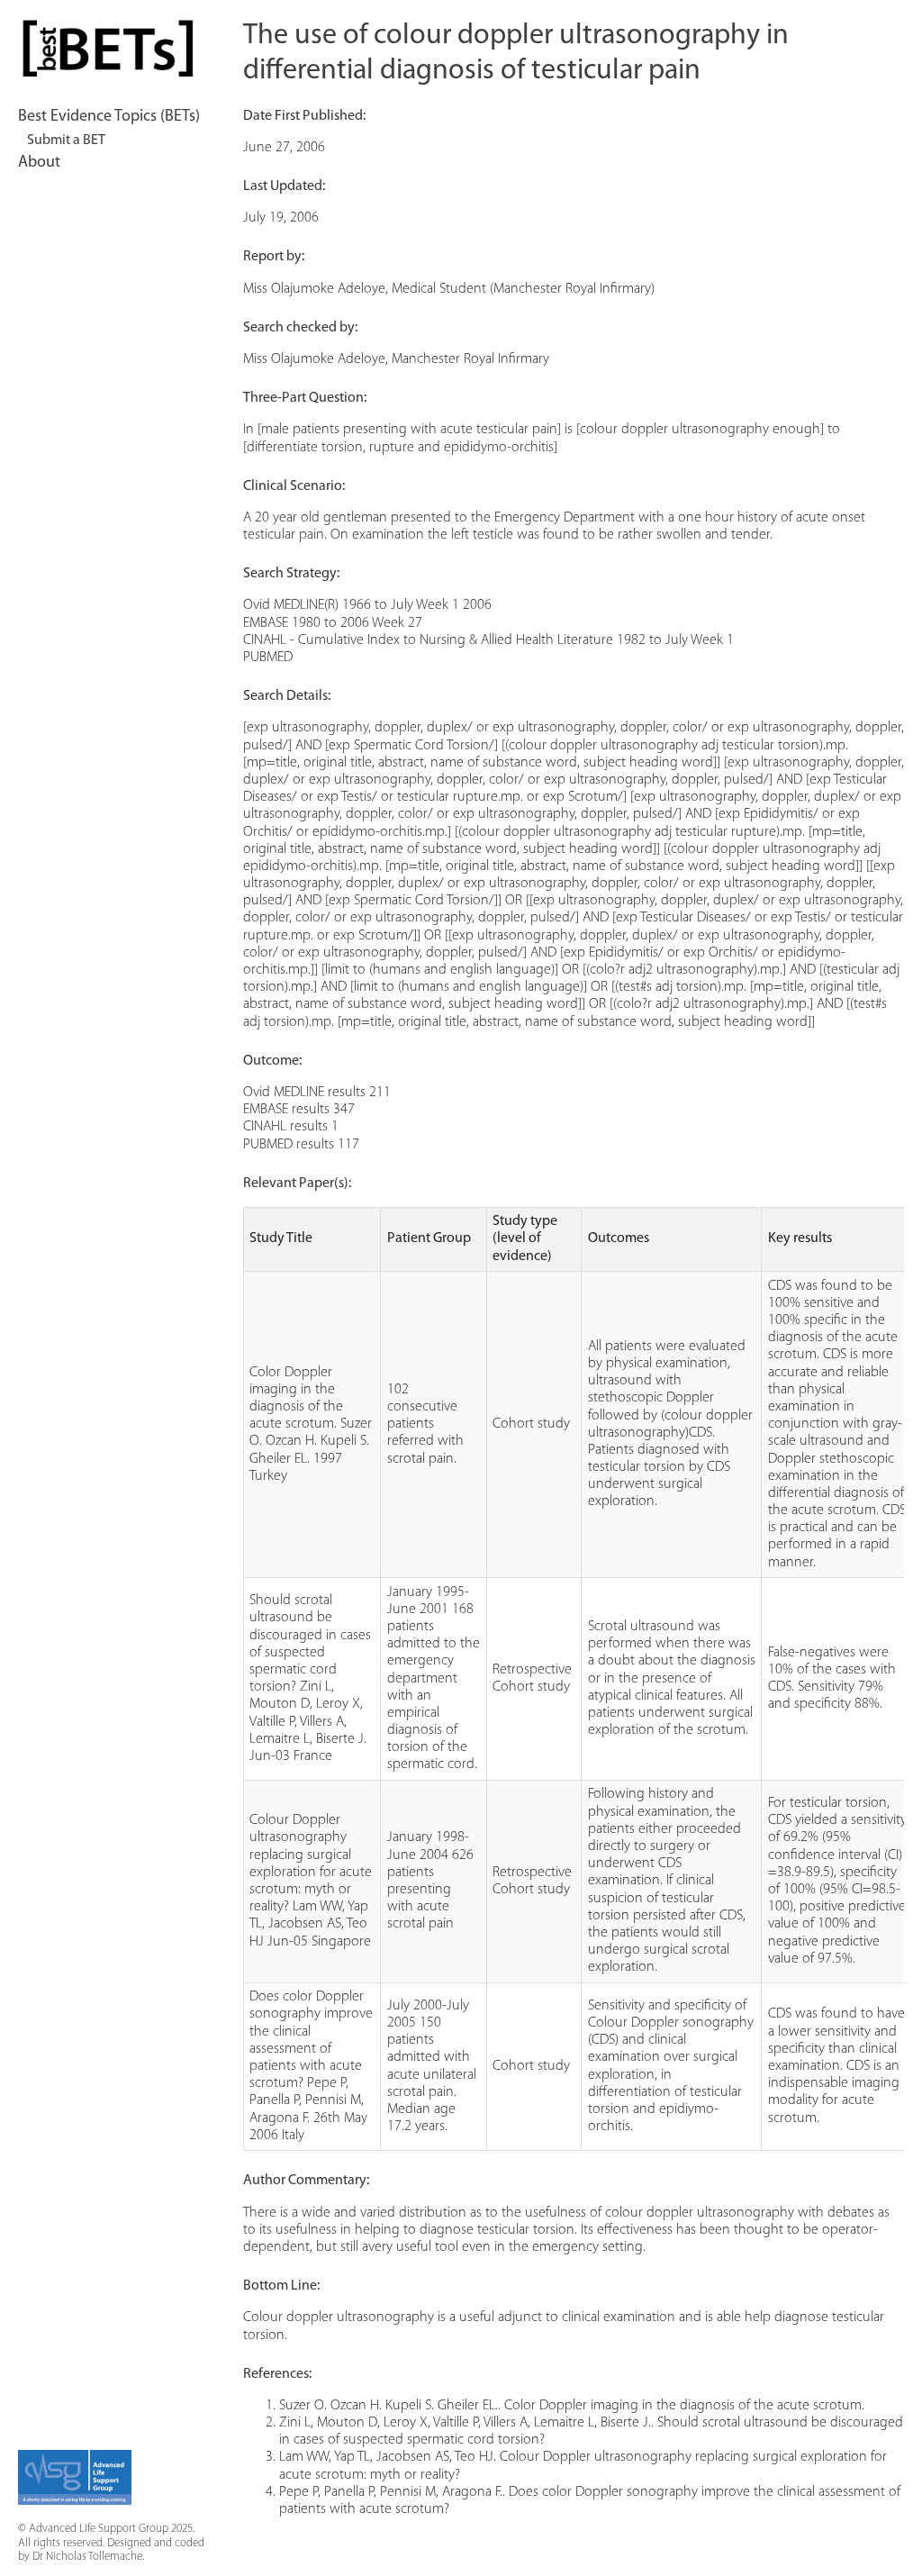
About (39, 163)
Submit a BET (66, 141)
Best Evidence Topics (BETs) (109, 117)
